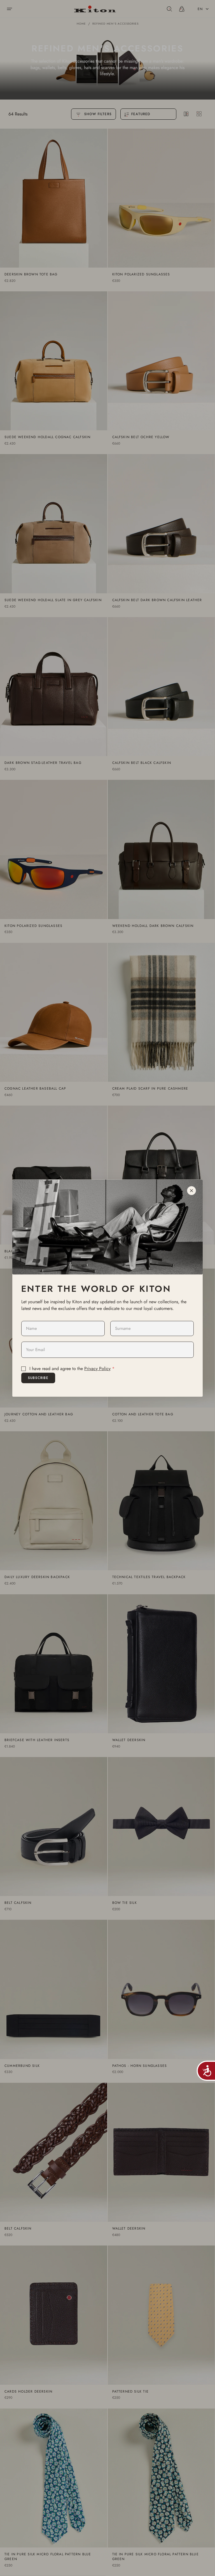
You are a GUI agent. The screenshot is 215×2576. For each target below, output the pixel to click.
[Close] (191, 1191)
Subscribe (38, 1378)
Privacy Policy (97, 1369)
